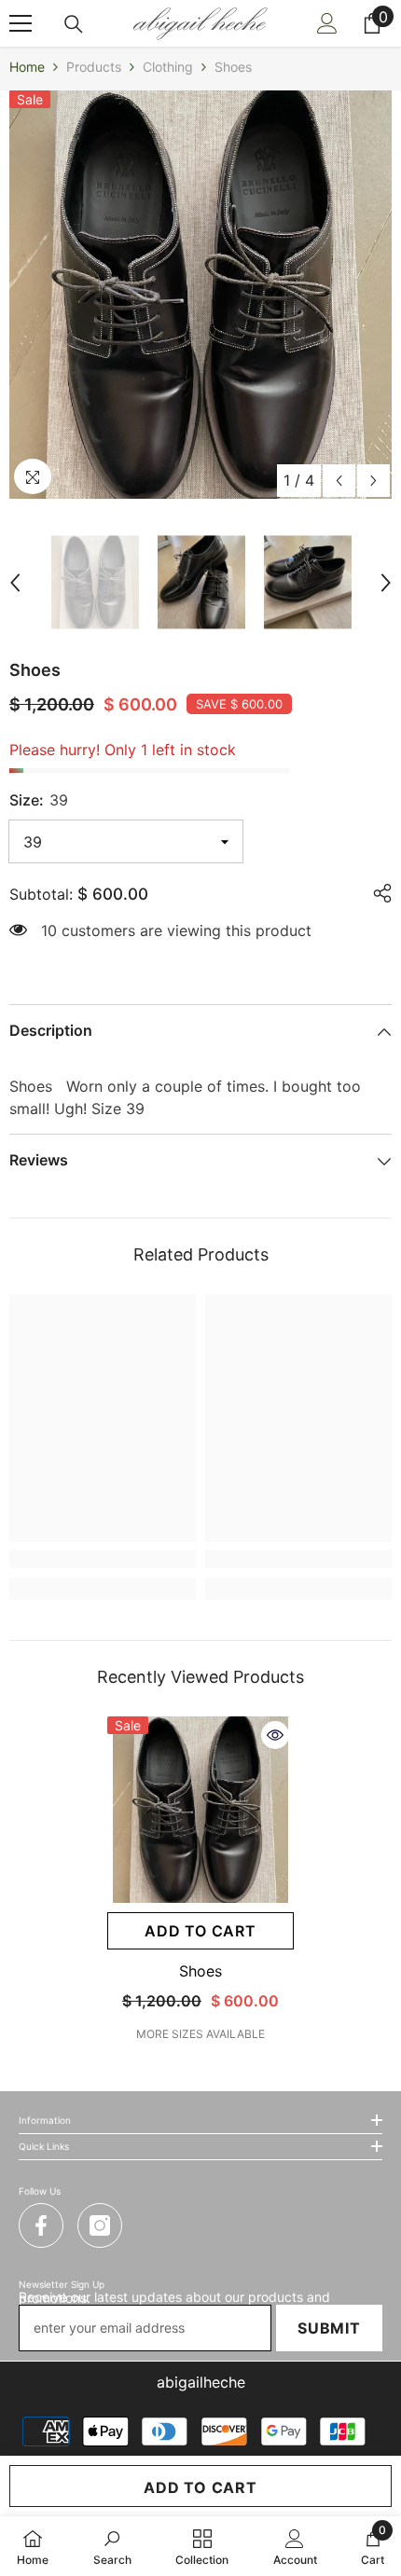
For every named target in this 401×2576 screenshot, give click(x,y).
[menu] (21, 23)
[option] (200, 295)
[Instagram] (100, 2225)
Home (27, 67)
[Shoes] (200, 1810)
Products (94, 67)
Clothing (168, 67)
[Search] (74, 24)
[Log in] (327, 23)
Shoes (200, 1971)
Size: (39, 800)
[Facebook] (41, 2225)
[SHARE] (378, 893)
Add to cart (200, 2487)
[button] (339, 481)
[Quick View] (275, 1735)
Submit (329, 2328)
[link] (103, 1559)
